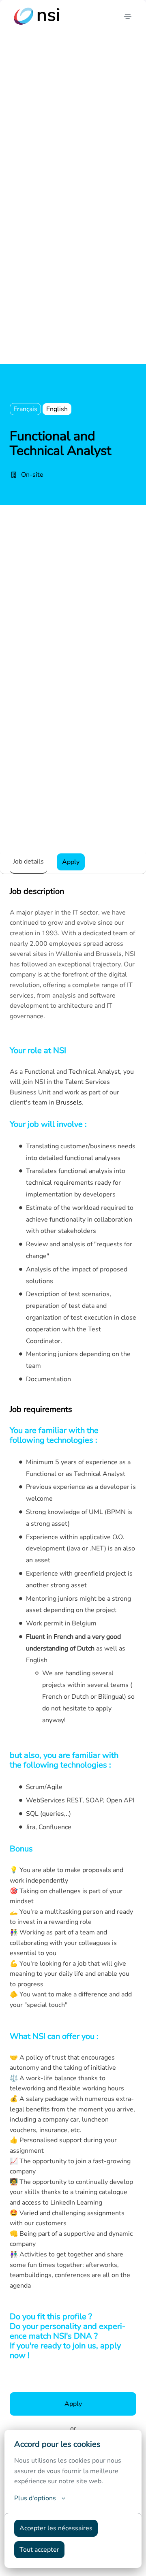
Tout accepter (39, 2550)
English (57, 409)
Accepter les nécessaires (56, 2528)
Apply (73, 2404)
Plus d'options (35, 2498)
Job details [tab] (28, 862)
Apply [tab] (71, 862)
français (25, 409)
